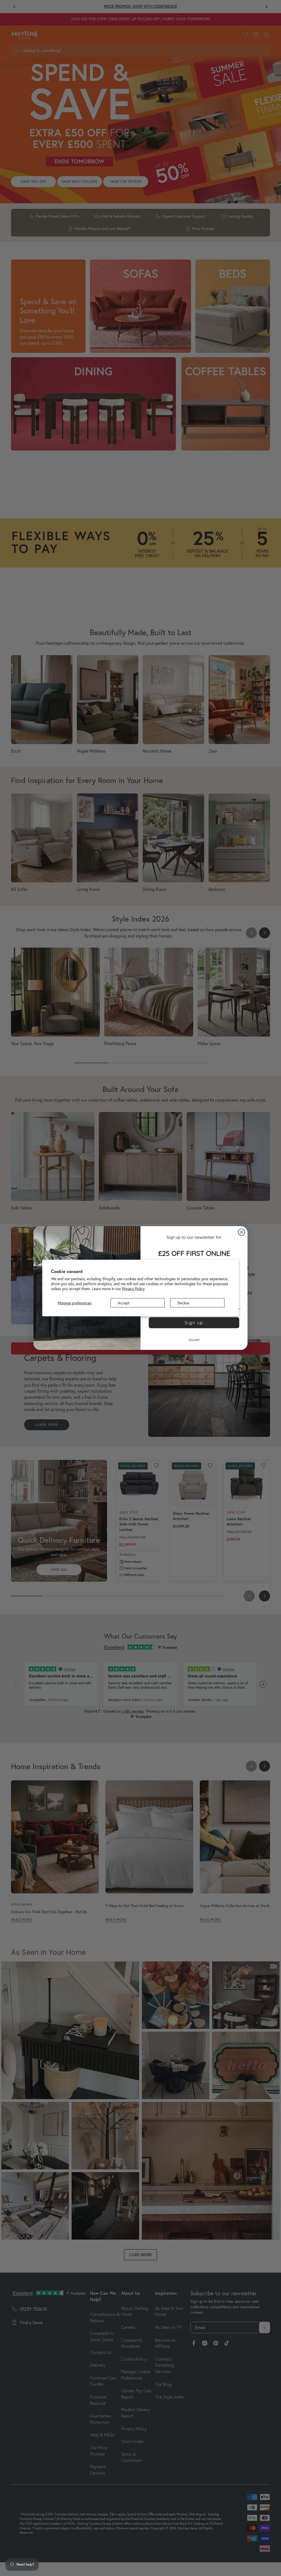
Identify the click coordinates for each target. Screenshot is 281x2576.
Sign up (194, 1323)
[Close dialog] (241, 1232)
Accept (124, 1303)
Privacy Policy (133, 1289)
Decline (183, 1303)
